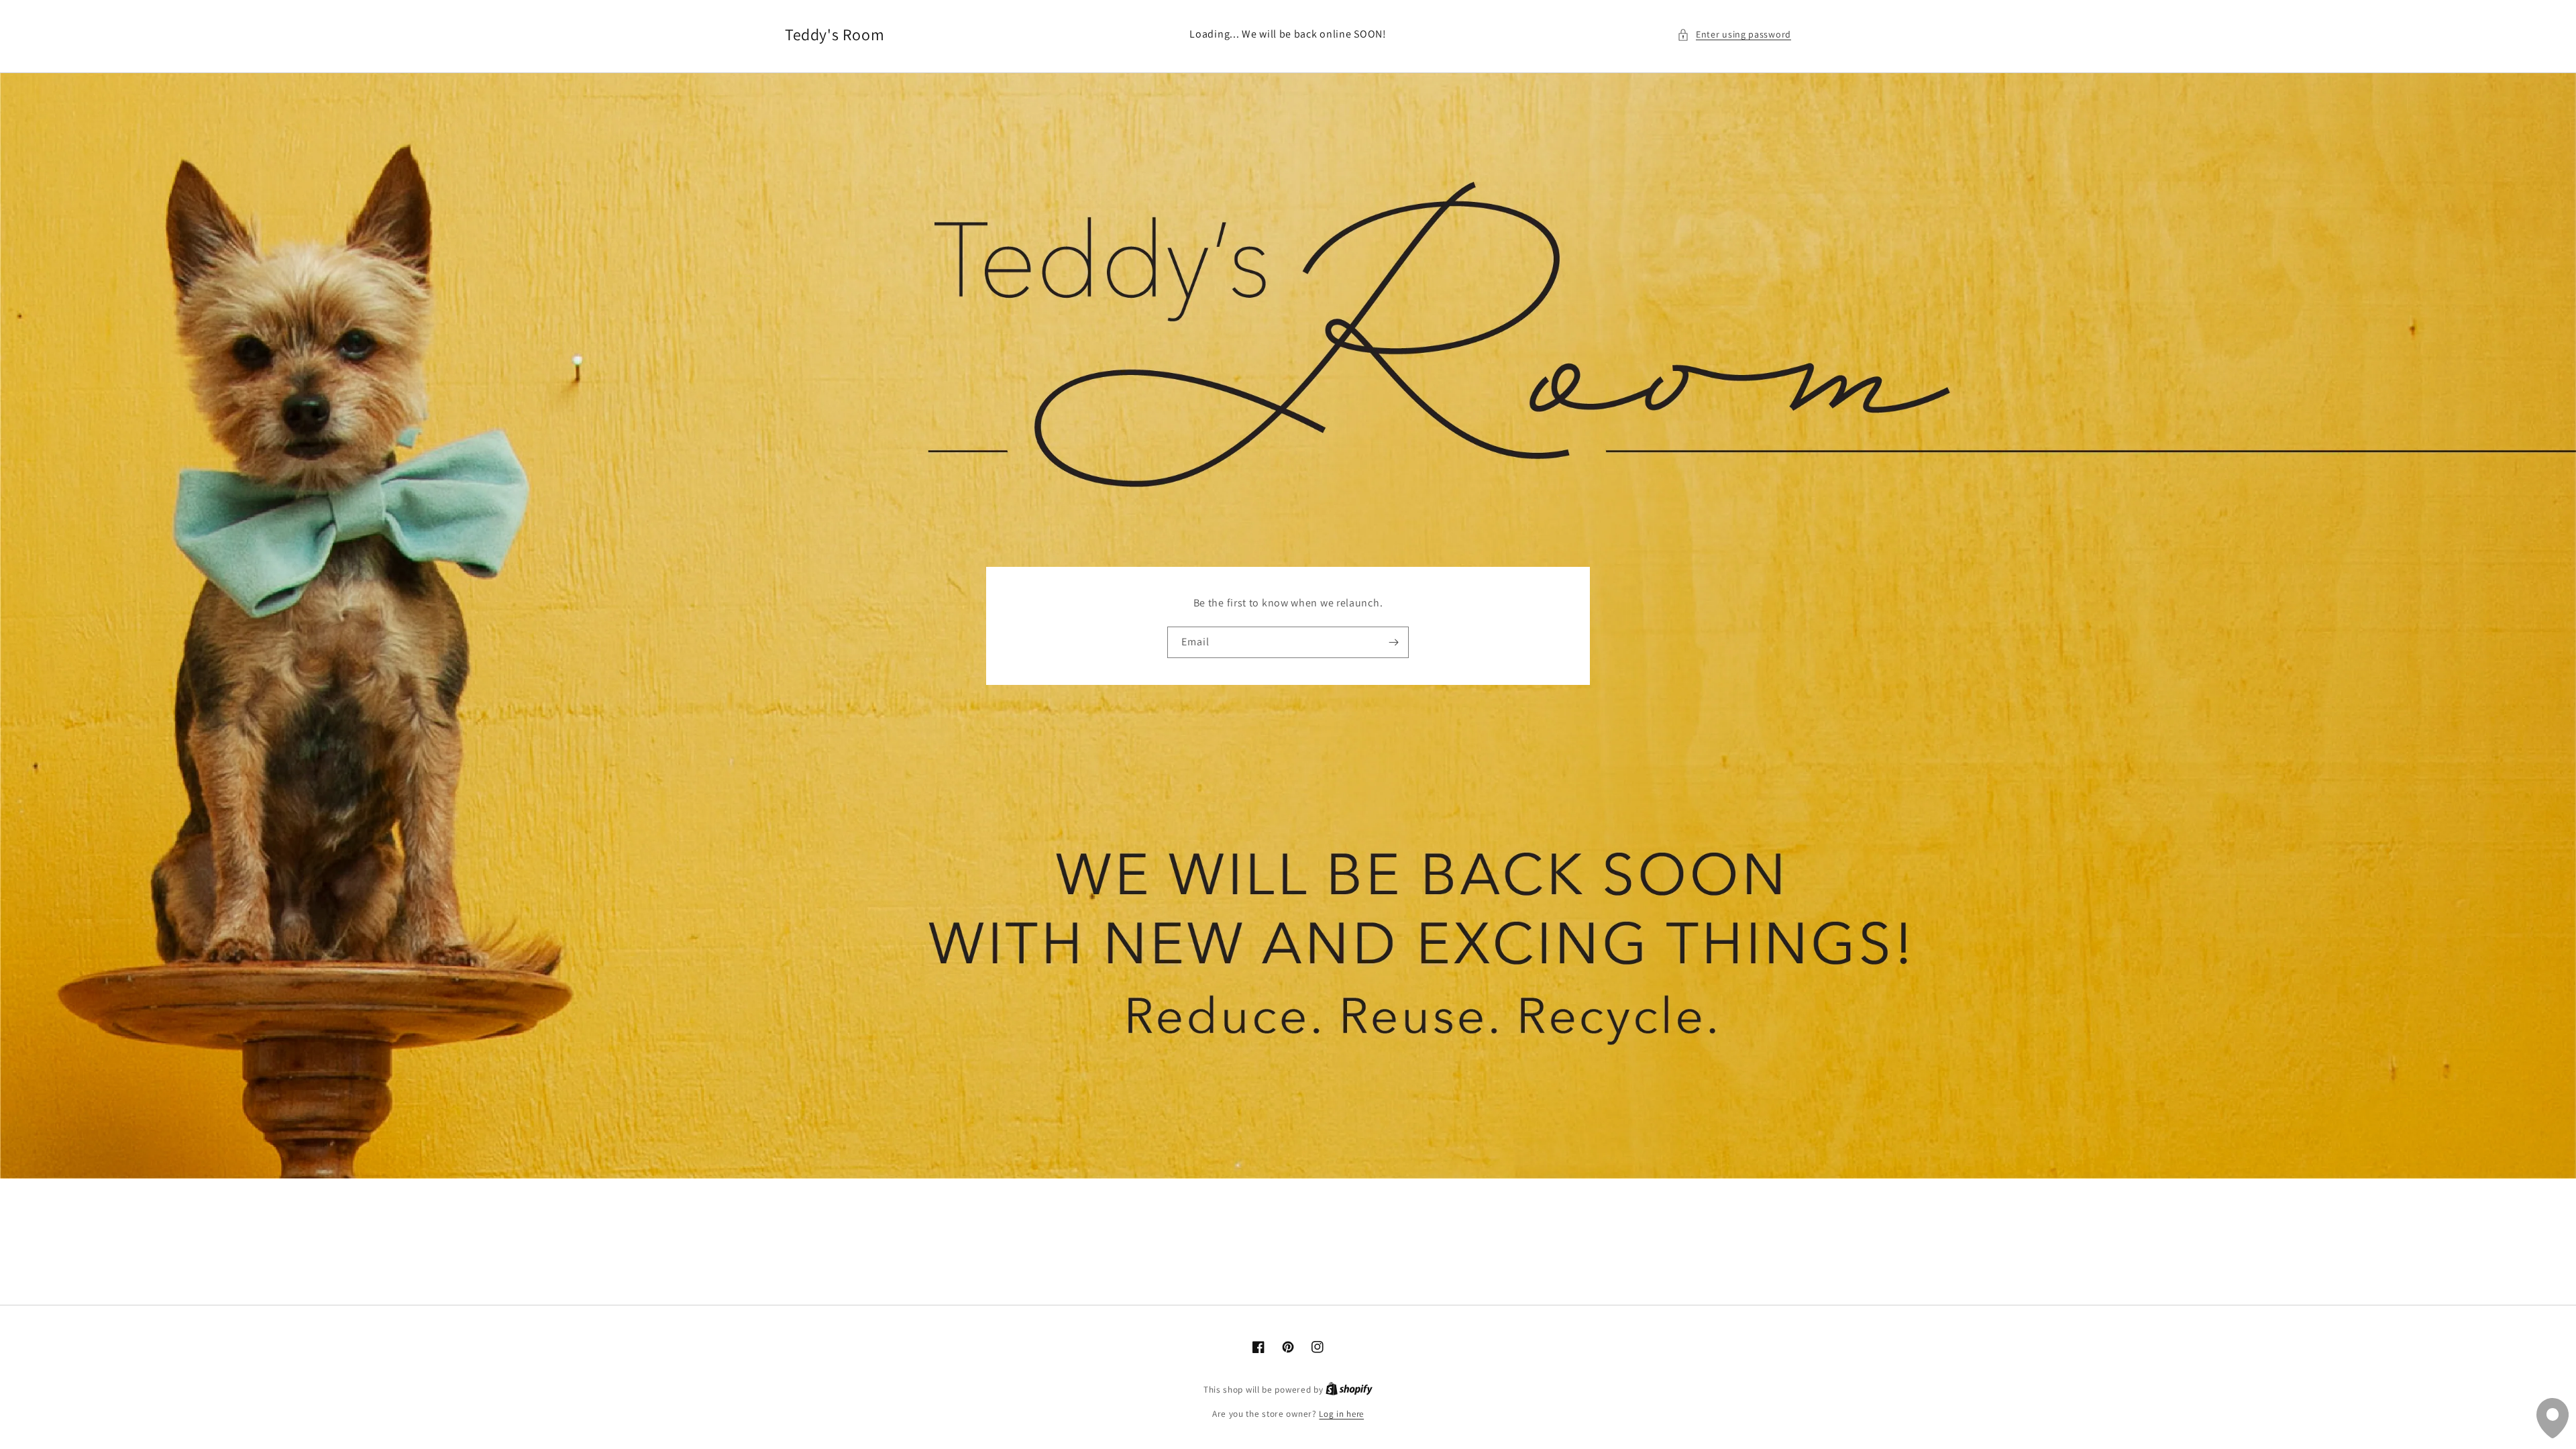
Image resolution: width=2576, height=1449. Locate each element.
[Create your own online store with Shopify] (1349, 1390)
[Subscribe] (1393, 642)
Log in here (1341, 1414)
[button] (1734, 35)
